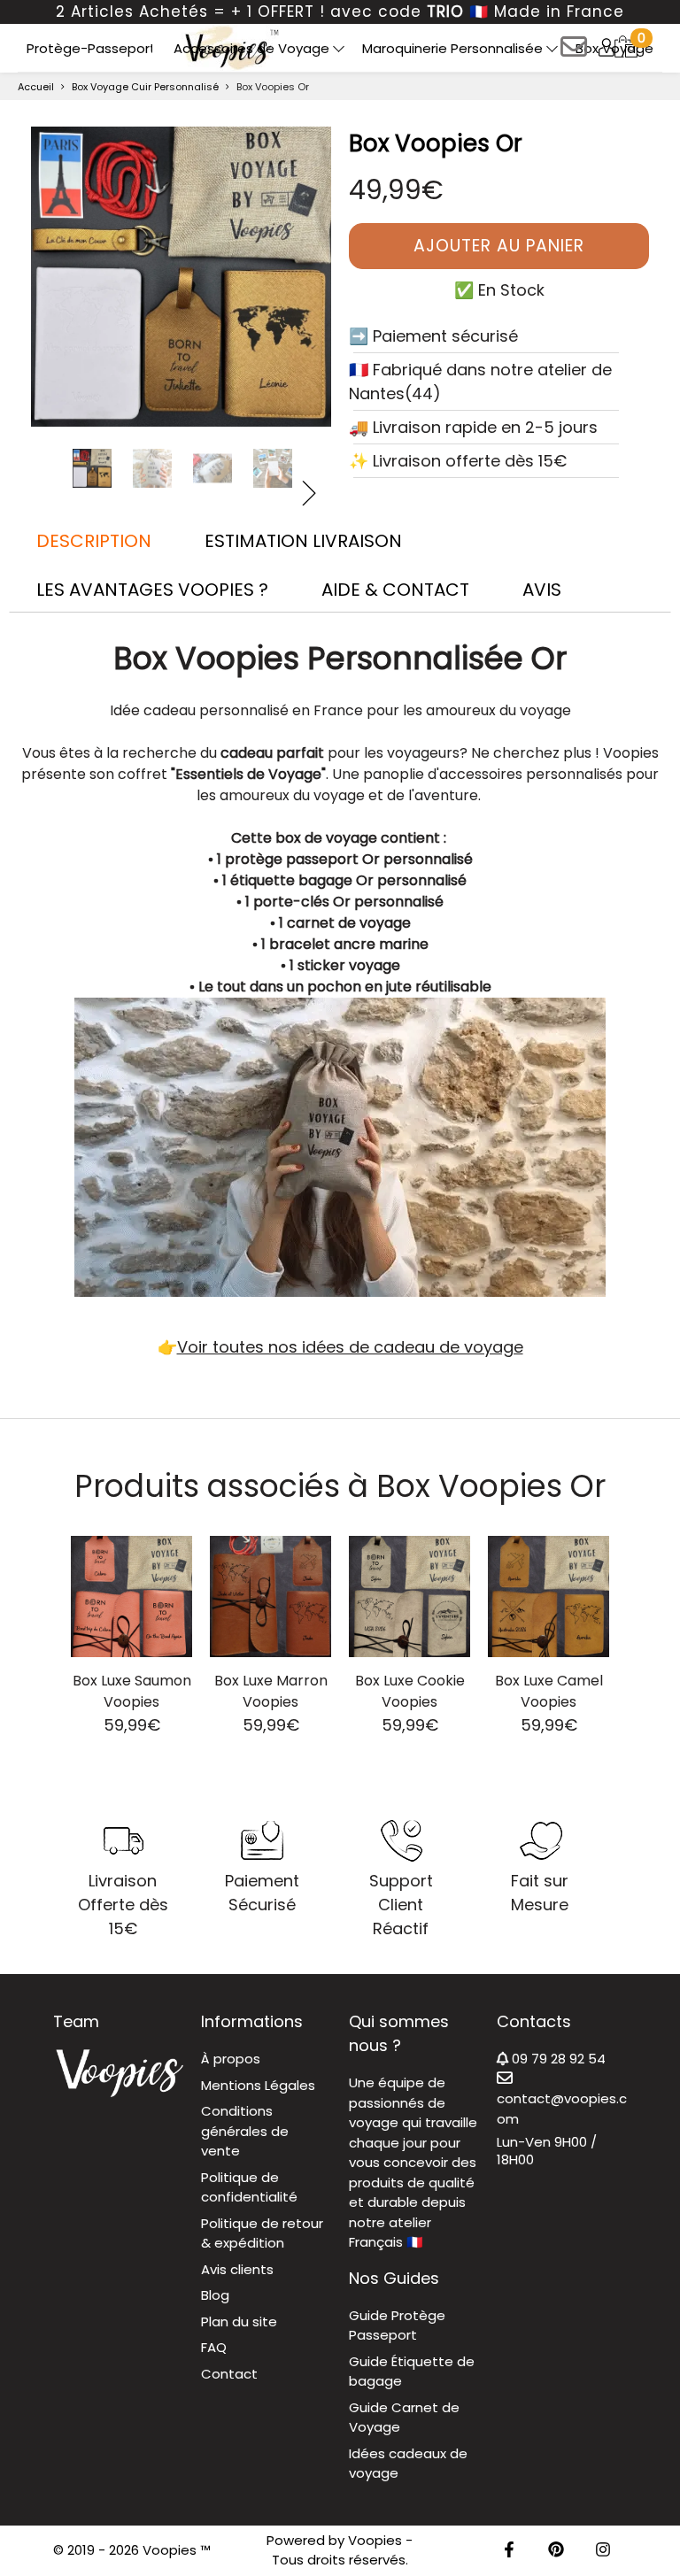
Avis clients (237, 2269)
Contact (229, 2374)
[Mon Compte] (607, 47)
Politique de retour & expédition (262, 2233)
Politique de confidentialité (249, 2187)
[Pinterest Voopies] (556, 2551)
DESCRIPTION (94, 541)
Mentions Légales (258, 2085)
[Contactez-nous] (574, 53)
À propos (231, 2059)
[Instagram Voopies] (603, 2551)
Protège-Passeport (91, 48)
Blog (215, 2295)
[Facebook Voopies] (509, 2551)
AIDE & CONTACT (395, 590)
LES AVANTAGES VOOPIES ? (152, 590)
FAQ (214, 2347)
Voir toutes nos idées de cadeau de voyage (350, 1347)
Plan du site (239, 2321)
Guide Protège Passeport (397, 2325)
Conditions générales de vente (245, 2131)
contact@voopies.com (562, 2109)
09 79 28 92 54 (557, 2059)
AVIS (542, 590)
